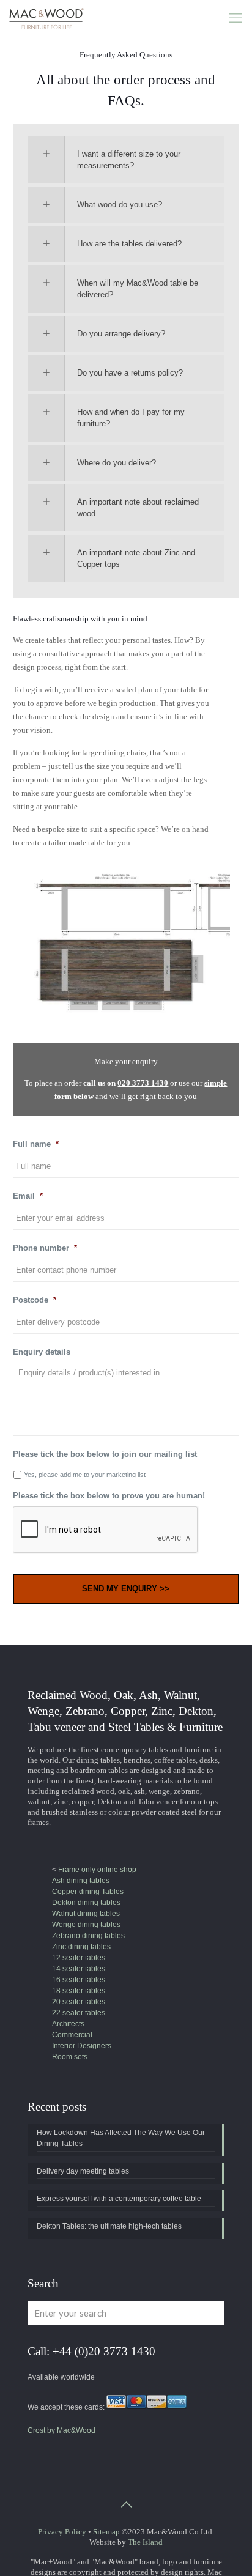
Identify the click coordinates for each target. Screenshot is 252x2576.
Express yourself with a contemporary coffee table (119, 2199)
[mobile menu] (235, 18)
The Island (145, 2542)
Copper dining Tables (88, 1892)
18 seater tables (79, 1991)
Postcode (35, 1300)
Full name (36, 1144)
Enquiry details (42, 1352)
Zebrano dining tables (88, 1936)
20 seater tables (79, 2002)
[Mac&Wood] (47, 18)
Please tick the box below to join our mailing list (105, 1454)
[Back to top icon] (126, 2504)
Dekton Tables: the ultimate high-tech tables (109, 2226)
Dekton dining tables (86, 1903)
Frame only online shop (96, 1870)
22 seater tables (79, 2013)
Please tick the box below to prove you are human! (109, 1496)
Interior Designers (82, 2046)
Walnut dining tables (86, 1914)
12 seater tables (79, 1958)
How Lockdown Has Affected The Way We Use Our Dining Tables (121, 2138)
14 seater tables (79, 1969)
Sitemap (106, 2532)
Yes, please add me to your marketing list (85, 1475)
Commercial (72, 2035)
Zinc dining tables (81, 1947)
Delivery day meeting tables (83, 2171)
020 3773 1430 (143, 1083)
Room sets (70, 2057)
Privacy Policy (62, 2532)
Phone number (45, 1248)
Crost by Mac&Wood (61, 2430)
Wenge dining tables (86, 1925)
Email (28, 1196)
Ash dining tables (81, 1881)
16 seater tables (79, 1980)
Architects (68, 2024)
